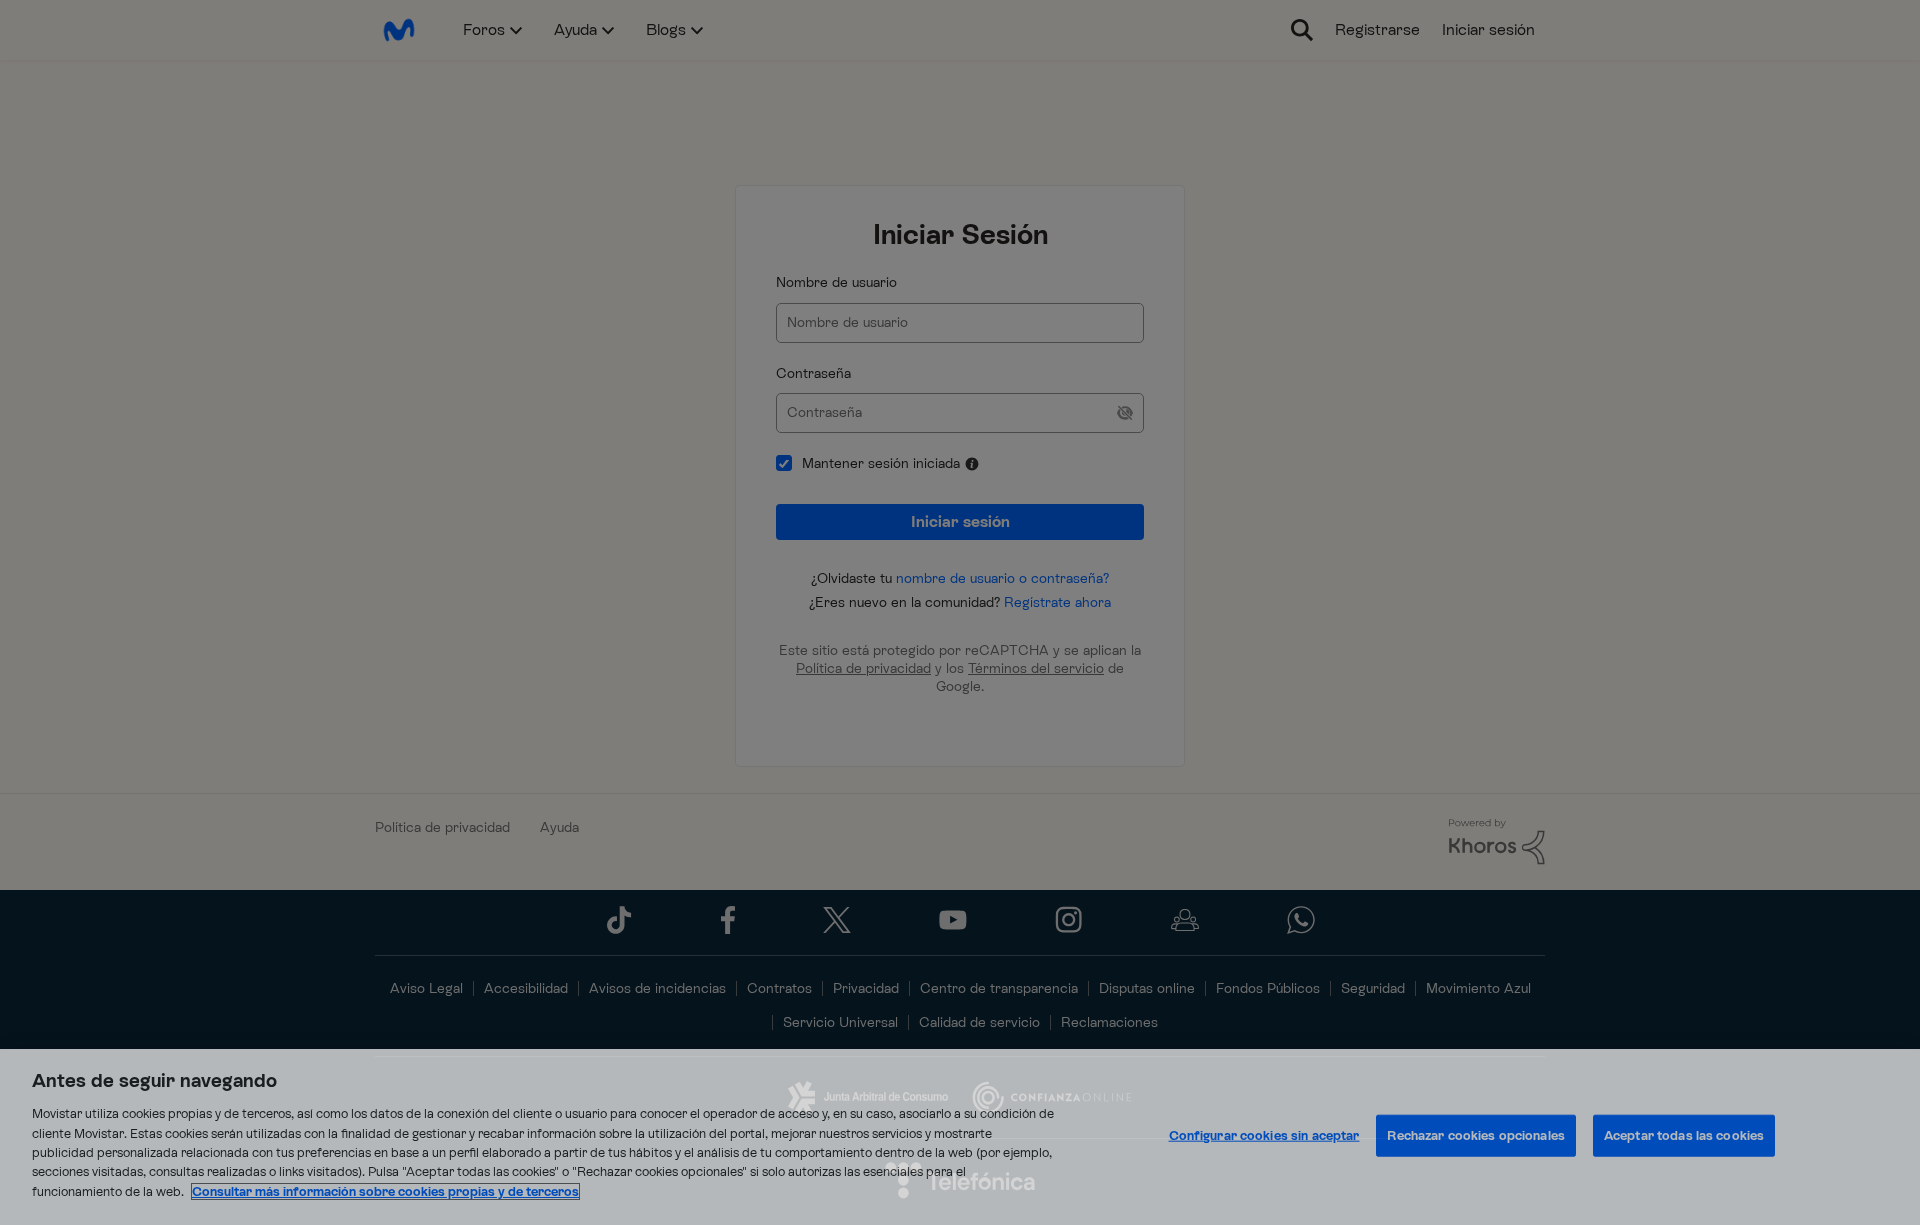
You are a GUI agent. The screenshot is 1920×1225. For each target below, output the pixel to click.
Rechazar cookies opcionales (1476, 1135)
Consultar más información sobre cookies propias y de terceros (385, 1191)
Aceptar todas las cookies (1684, 1135)
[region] (960, 1137)
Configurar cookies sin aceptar (1264, 1135)
